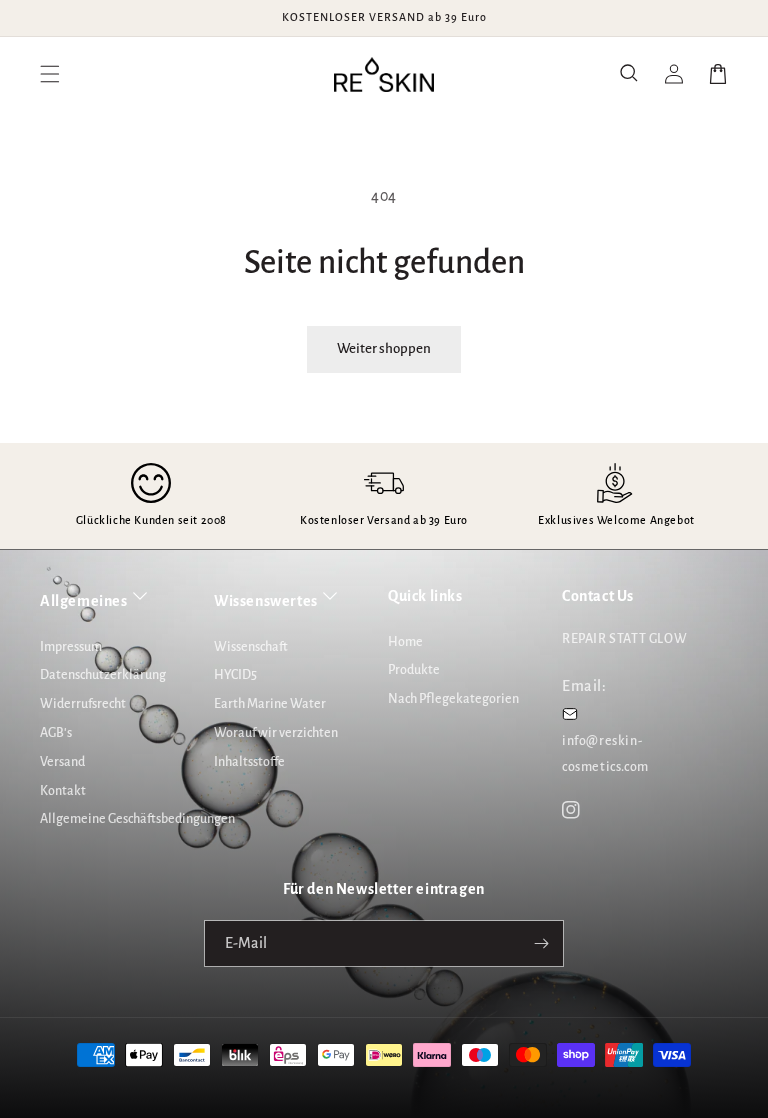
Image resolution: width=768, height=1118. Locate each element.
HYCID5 (235, 675)
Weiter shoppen (384, 348)
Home (405, 642)
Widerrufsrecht (83, 704)
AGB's (56, 733)
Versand (62, 762)
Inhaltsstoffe (249, 762)
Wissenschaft (251, 647)
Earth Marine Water (270, 704)
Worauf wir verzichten (276, 733)
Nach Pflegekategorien (453, 699)
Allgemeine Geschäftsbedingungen (137, 819)
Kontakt (63, 791)
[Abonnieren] (541, 943)
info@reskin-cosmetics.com (605, 753)
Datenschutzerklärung (103, 675)
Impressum (71, 647)
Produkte (414, 670)
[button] (630, 74)
